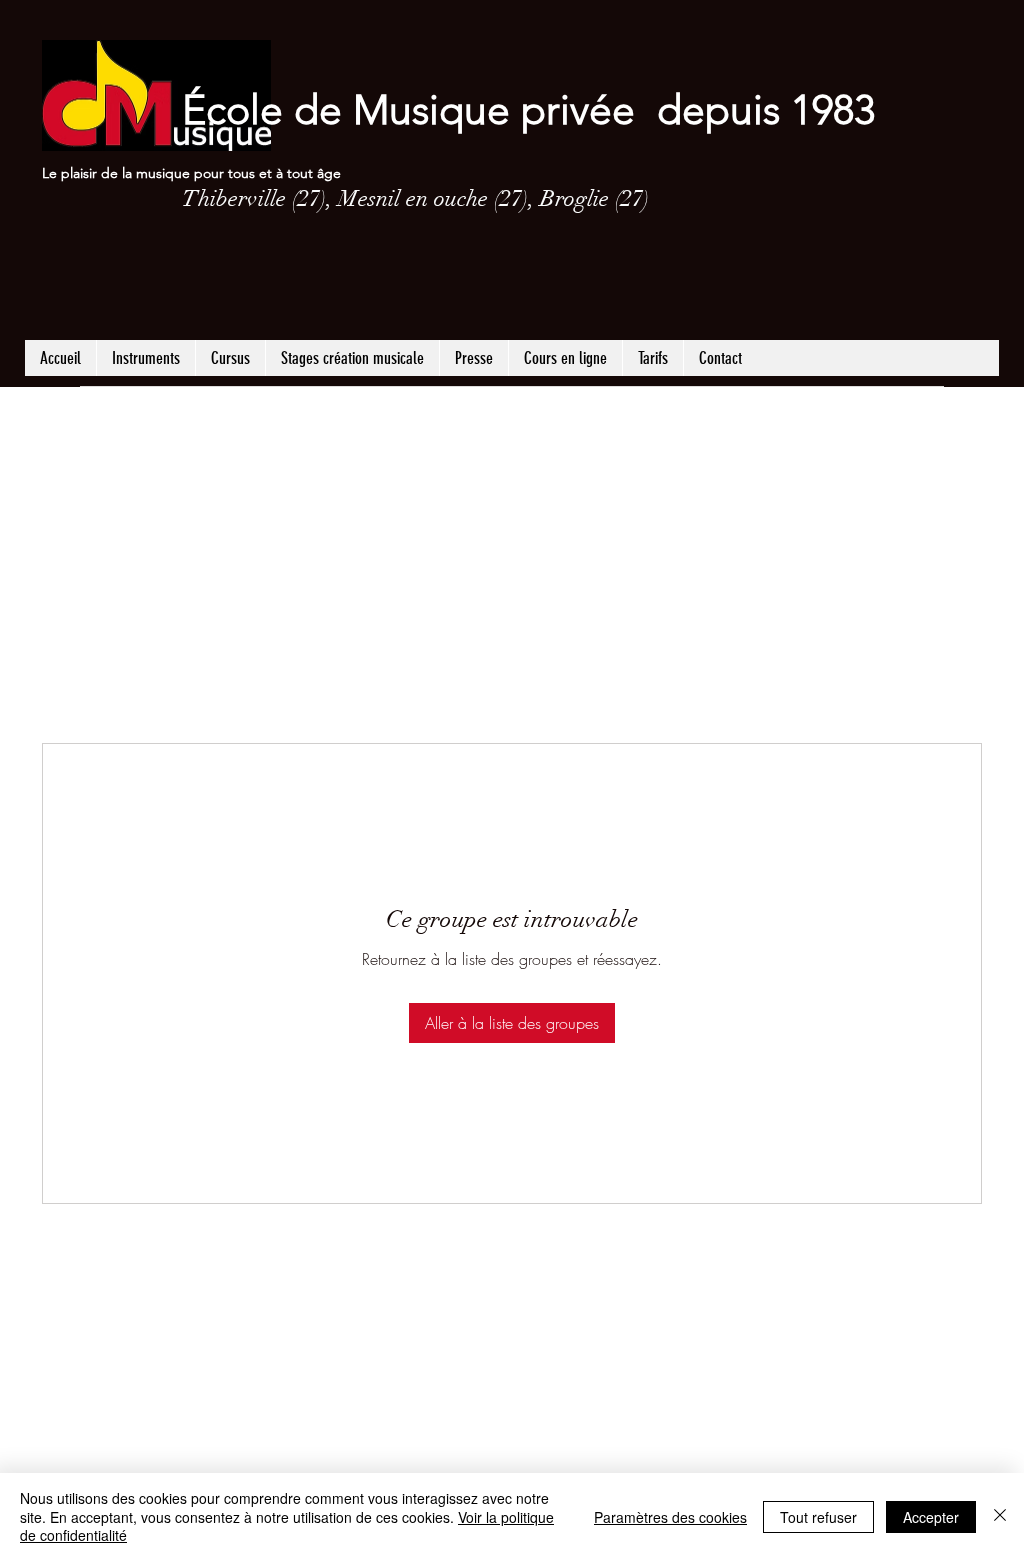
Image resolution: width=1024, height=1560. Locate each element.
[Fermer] (1000, 1516)
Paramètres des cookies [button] (670, 1517)
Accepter (931, 1517)
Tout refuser (818, 1517)
